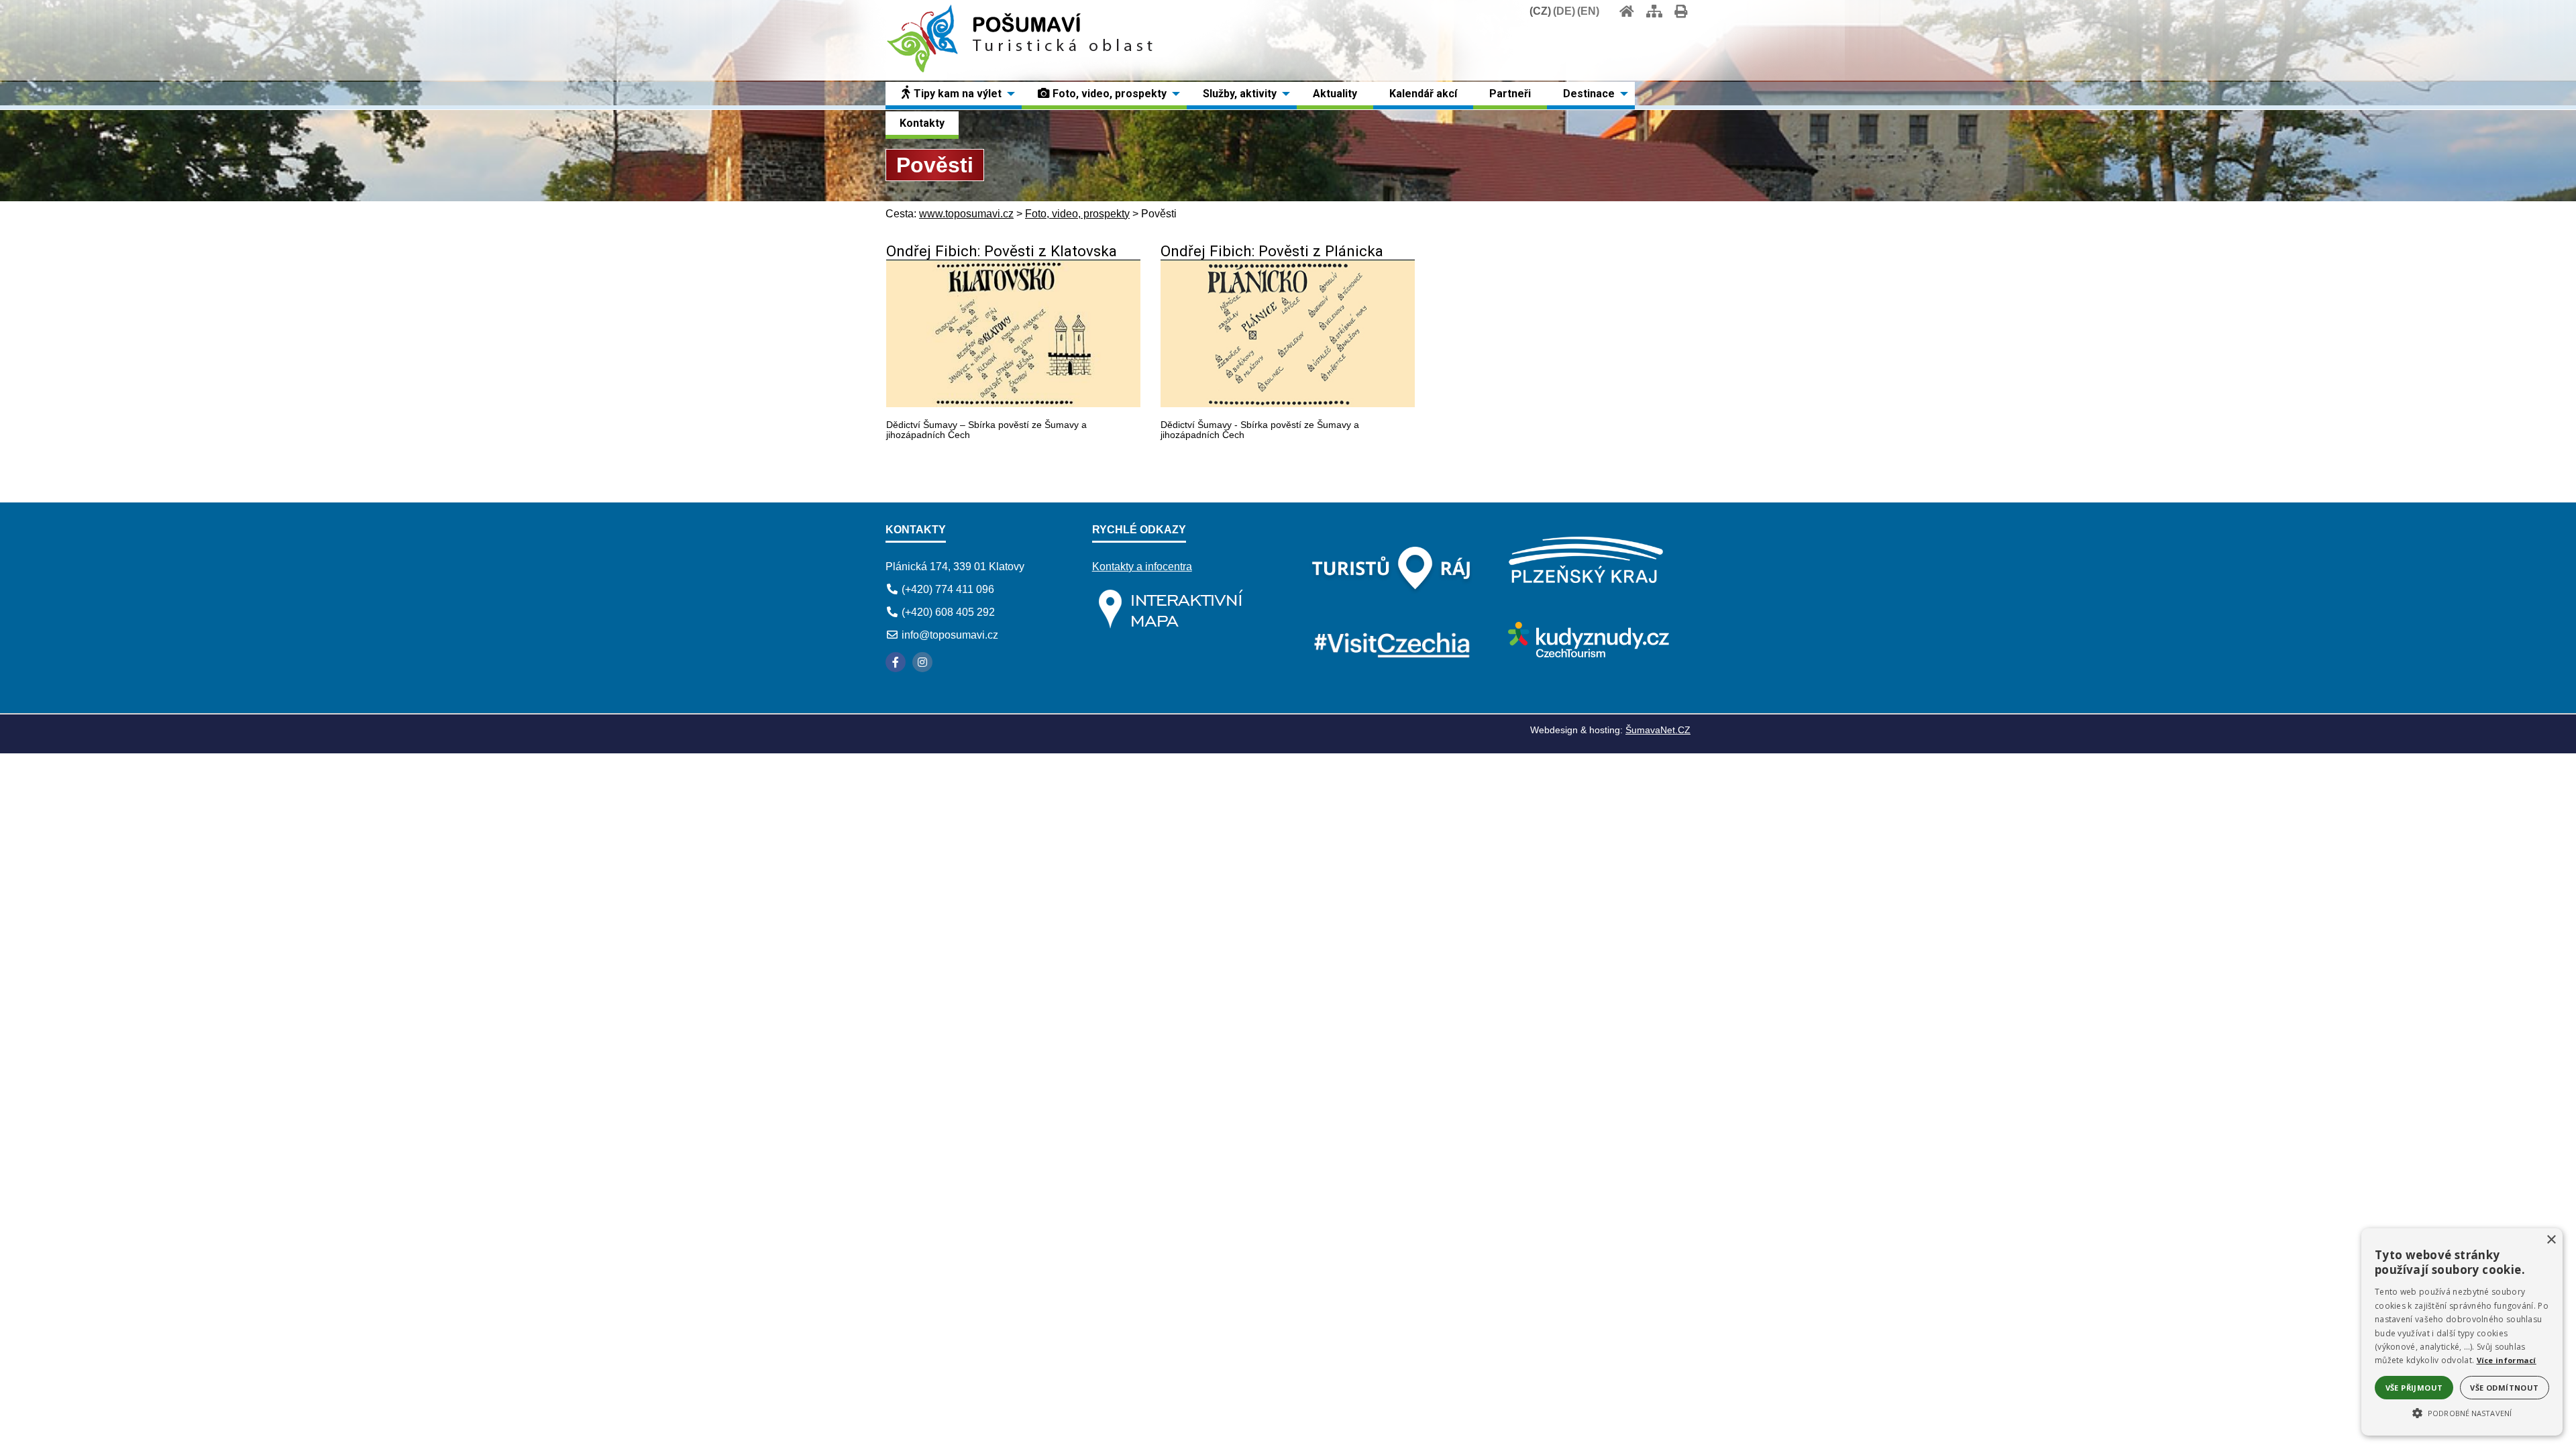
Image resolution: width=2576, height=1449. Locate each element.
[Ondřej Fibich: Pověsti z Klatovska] (1013, 404)
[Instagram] (922, 662)
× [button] (2551, 1240)
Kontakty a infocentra (1142, 567)
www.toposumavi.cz (966, 214)
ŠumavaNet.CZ (1658, 730)
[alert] (2462, 1332)
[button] (2462, 1412)
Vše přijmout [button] (2414, 1388)
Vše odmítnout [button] (2504, 1388)
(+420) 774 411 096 (948, 589)
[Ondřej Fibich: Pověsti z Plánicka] (1288, 404)
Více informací (2507, 1360)
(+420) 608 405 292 (948, 612)
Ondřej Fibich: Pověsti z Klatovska (1002, 251)
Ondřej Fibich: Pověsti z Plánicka (1272, 251)
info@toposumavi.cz (950, 635)
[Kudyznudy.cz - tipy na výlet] (1587, 654)
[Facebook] (896, 662)
